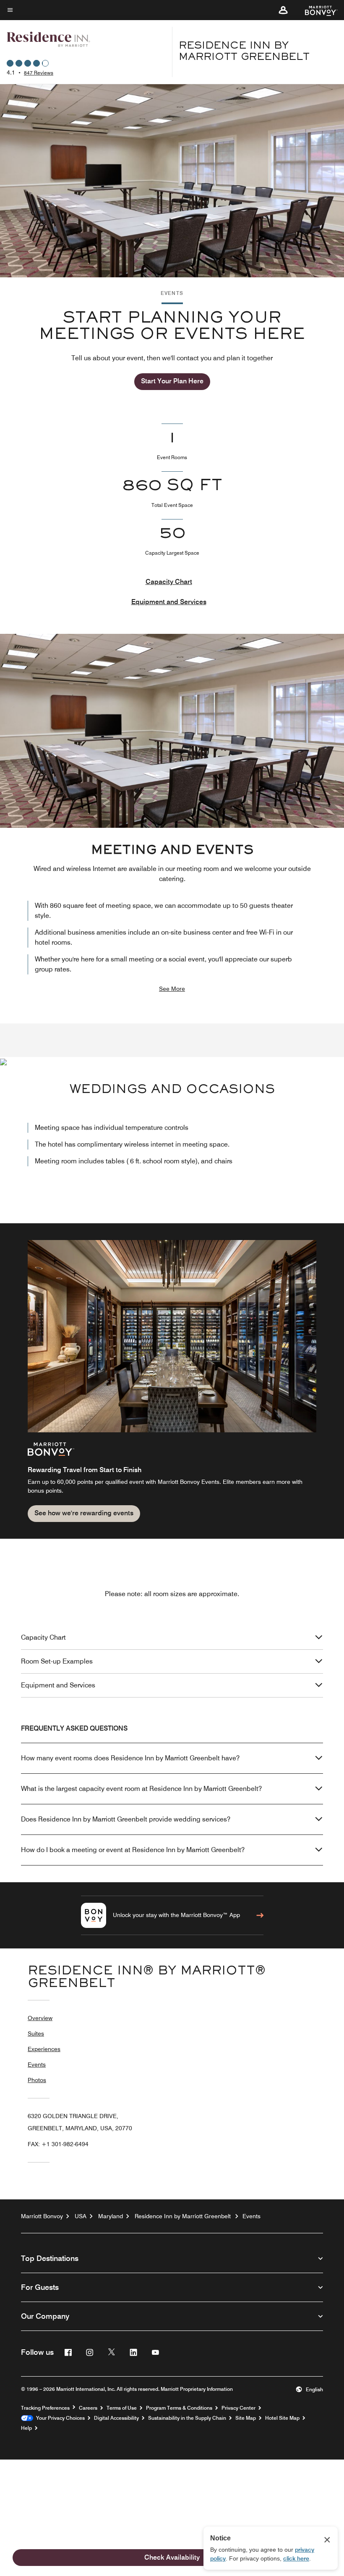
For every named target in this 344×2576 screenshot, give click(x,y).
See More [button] (172, 989)
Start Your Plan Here (172, 381)
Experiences (44, 2049)
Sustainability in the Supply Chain (187, 2418)
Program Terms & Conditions (179, 2408)
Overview (40, 2018)
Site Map (246, 2418)
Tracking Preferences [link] (45, 2408)
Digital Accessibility (116, 2418)
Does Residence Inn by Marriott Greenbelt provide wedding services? (126, 1819)
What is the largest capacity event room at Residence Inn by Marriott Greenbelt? (141, 1789)
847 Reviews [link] (39, 73)
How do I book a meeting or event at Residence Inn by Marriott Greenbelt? (133, 1850)
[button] (283, 10)
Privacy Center (238, 2408)
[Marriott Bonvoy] (316, 10)
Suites (36, 2033)
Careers (88, 2408)
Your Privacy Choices (59, 2418)
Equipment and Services (169, 602)
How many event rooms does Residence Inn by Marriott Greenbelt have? (130, 1758)
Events (37, 2064)
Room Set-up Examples (57, 1661)
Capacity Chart (169, 582)
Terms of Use (122, 2408)
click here (296, 2558)
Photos (37, 2080)
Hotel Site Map (282, 2418)
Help (26, 2428)
